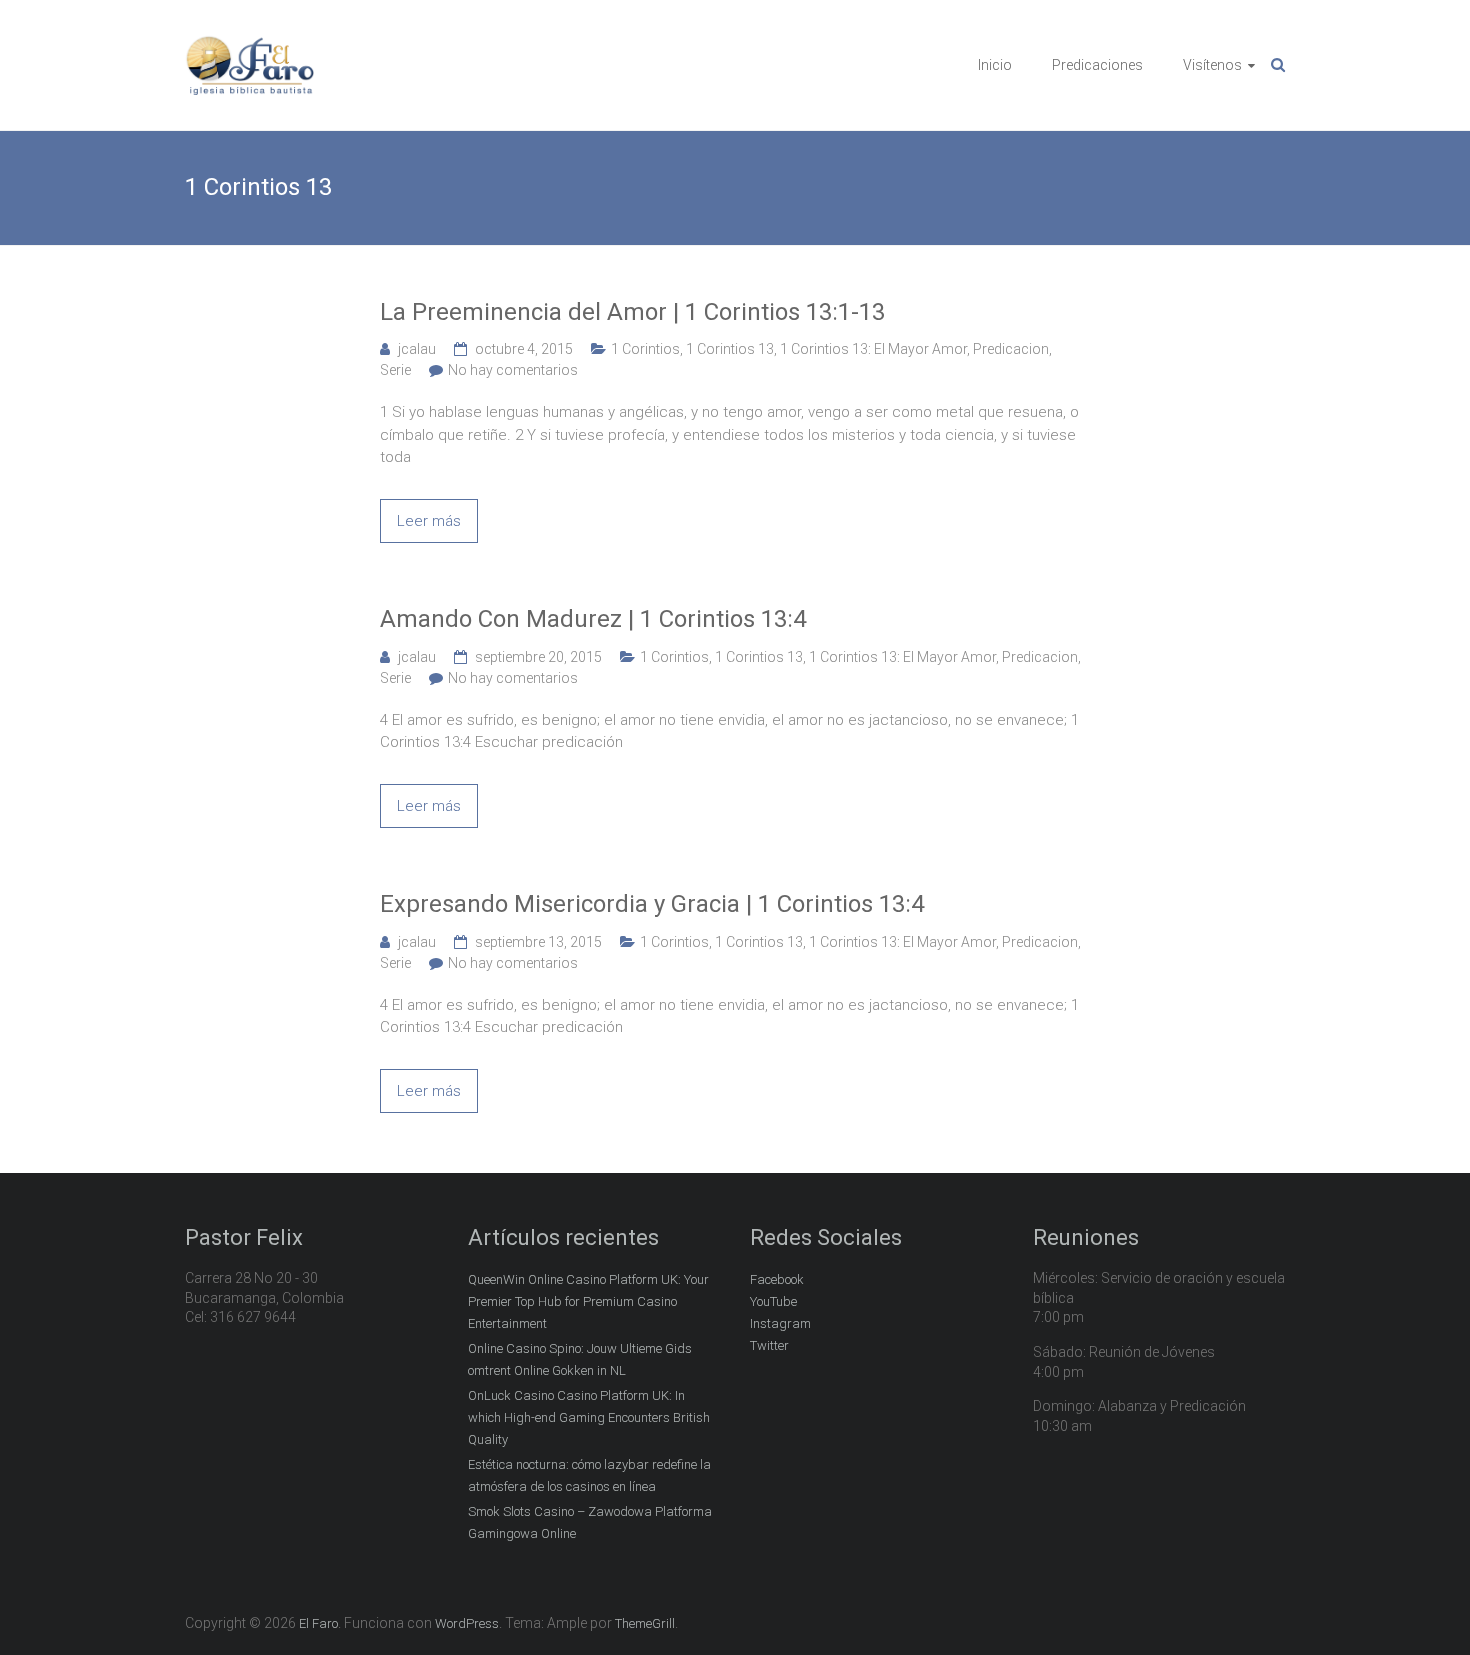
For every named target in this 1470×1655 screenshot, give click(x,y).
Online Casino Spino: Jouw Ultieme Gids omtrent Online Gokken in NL (580, 1359)
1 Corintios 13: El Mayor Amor (873, 349)
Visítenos (1212, 65)
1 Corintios (645, 349)
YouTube (773, 1301)
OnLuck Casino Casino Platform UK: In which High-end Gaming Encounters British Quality (589, 1417)
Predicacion (1011, 349)
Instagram (780, 1323)
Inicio (995, 65)
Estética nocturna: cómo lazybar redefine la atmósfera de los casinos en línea (589, 1475)
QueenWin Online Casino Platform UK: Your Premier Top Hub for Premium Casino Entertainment (588, 1301)
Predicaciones (1097, 65)
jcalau (417, 349)
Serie (395, 370)
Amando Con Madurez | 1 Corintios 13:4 (593, 619)
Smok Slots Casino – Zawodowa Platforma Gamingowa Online (590, 1522)
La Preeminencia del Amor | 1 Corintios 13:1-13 (632, 312)
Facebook (777, 1279)
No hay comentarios (513, 370)
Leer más (429, 521)
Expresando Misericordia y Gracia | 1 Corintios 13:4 (652, 904)
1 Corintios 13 (730, 349)
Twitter (769, 1345)
